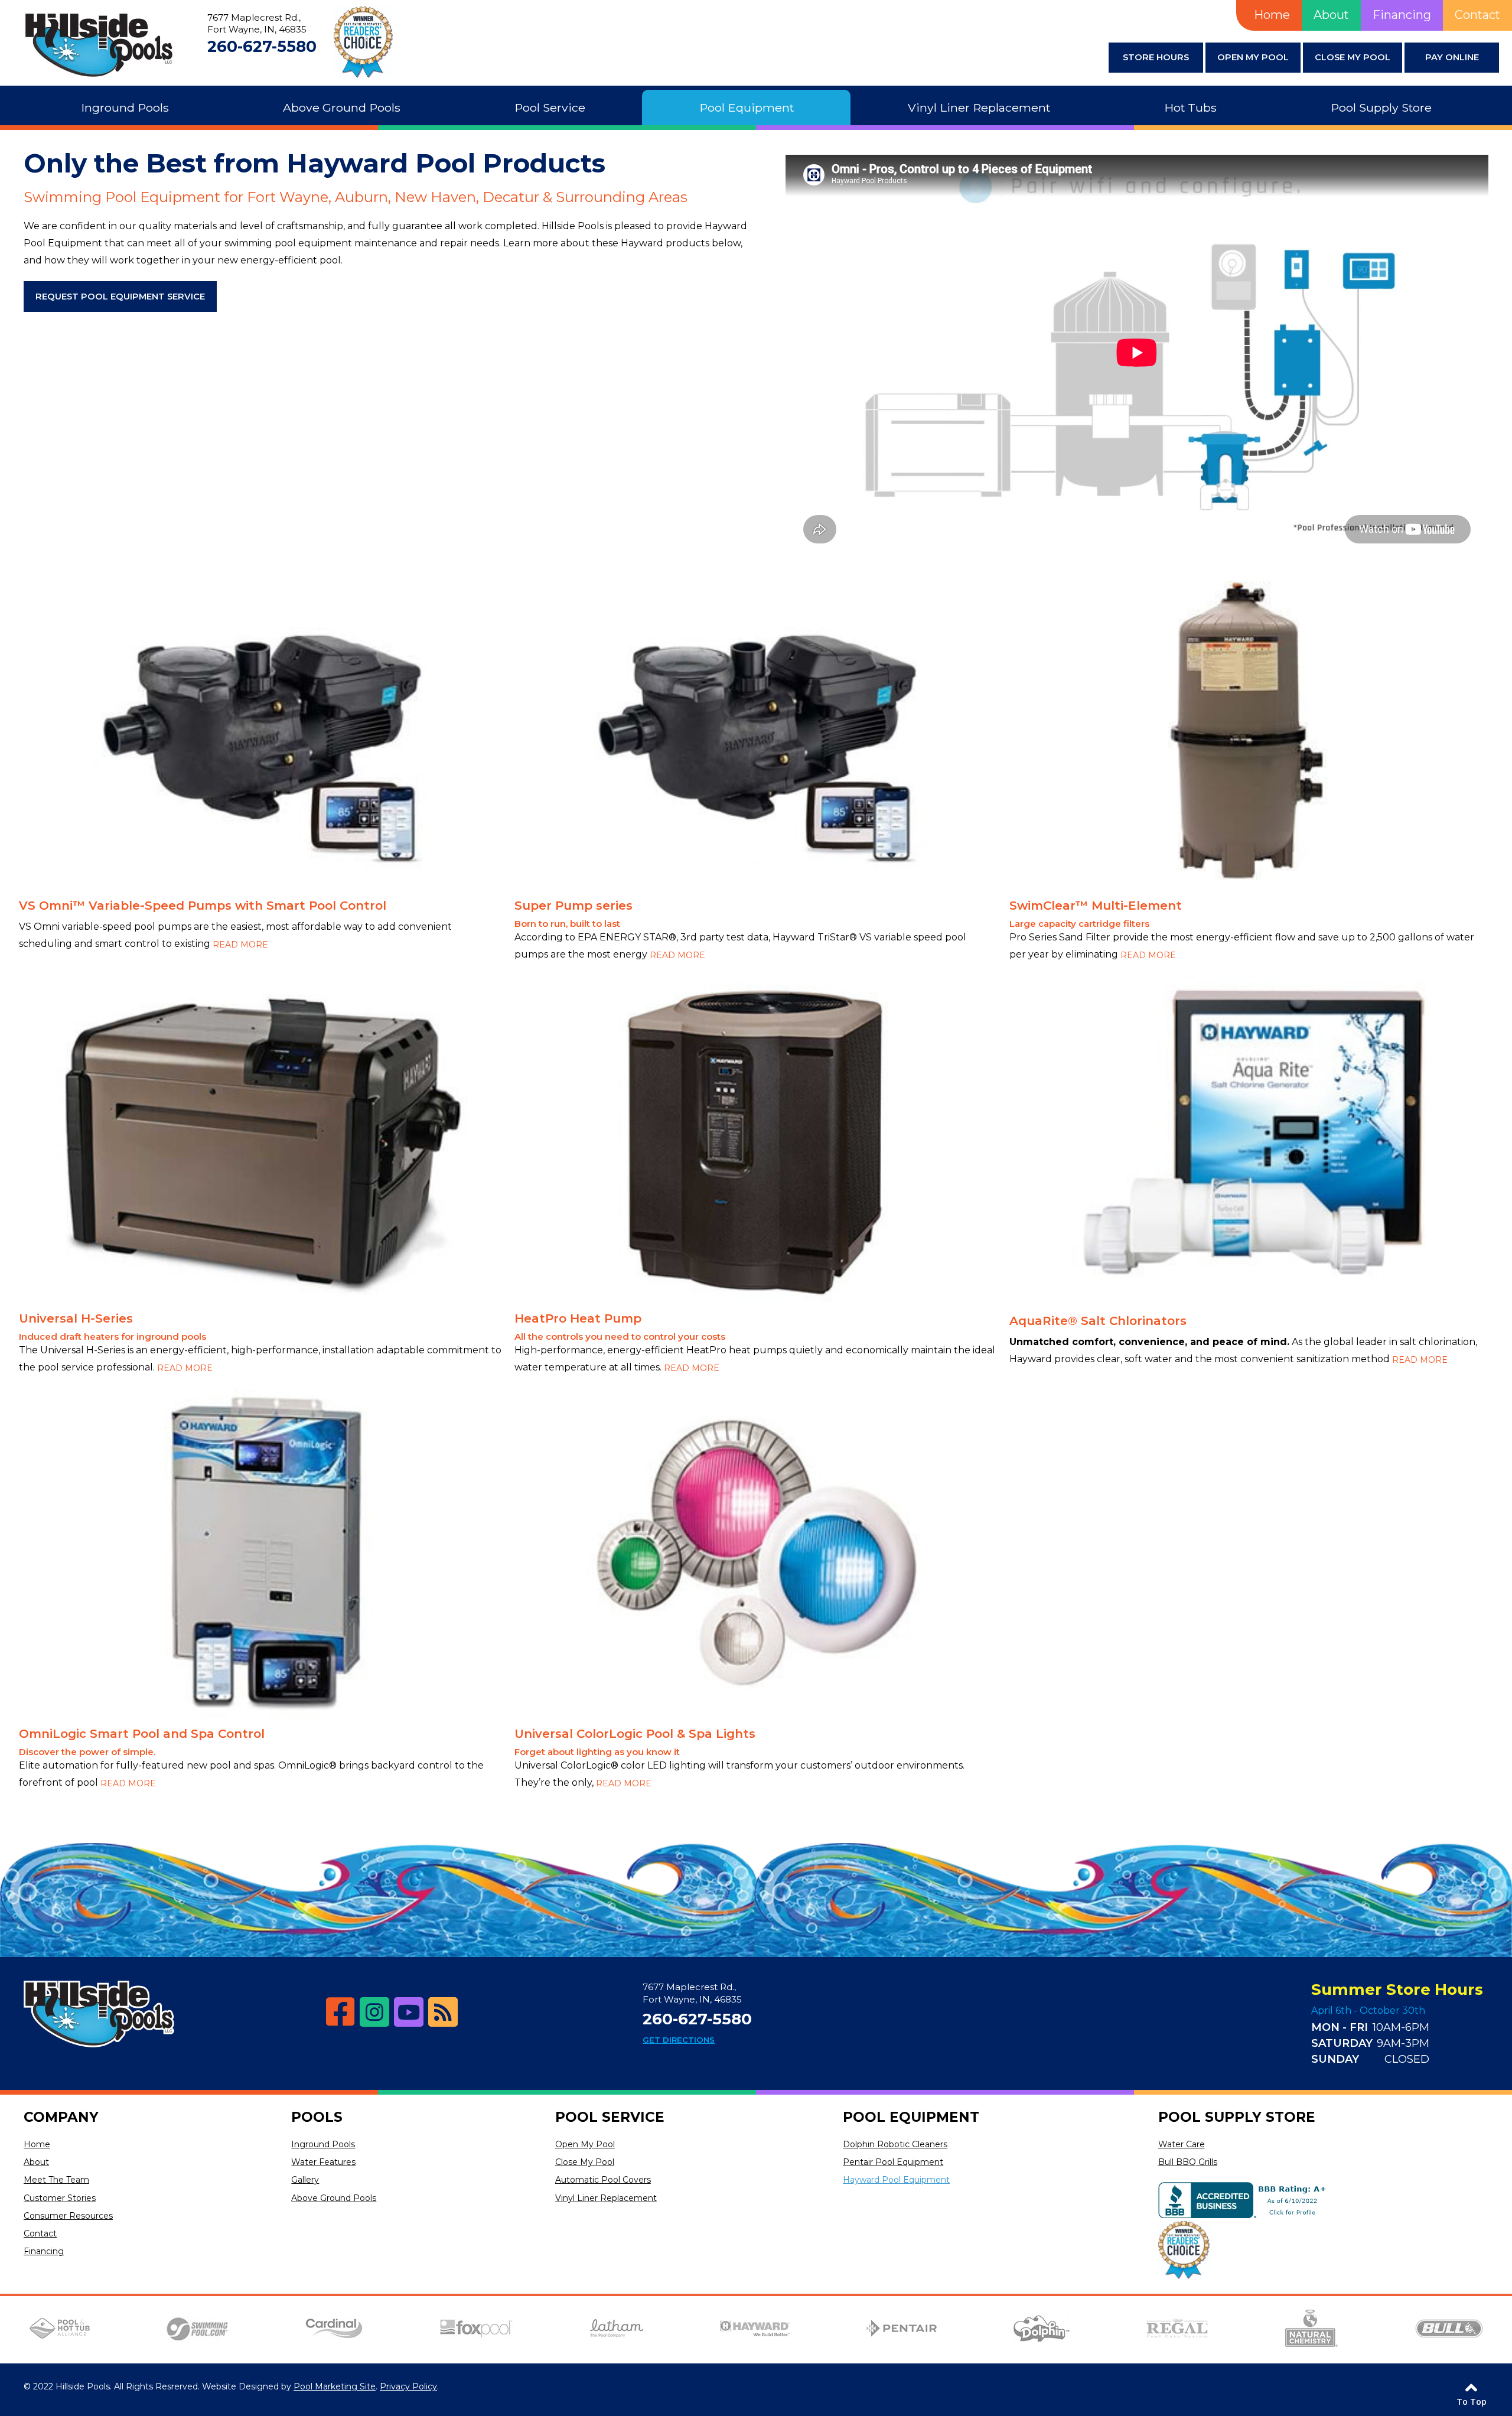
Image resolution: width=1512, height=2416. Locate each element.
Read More (240, 945)
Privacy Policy (408, 2386)
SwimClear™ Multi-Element (1096, 906)
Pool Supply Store (1237, 2117)
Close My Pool (1353, 57)
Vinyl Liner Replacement (606, 2198)
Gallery (305, 2180)
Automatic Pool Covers (603, 2180)
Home (1272, 15)
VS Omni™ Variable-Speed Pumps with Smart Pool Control (203, 906)
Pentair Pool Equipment (893, 2162)
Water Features (323, 2162)
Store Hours (1156, 57)
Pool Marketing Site (335, 2386)
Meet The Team (56, 2180)
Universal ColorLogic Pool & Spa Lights (635, 1734)
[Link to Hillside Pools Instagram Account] (374, 2012)
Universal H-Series (76, 1318)
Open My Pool (1253, 57)
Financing (1402, 15)
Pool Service (610, 2117)
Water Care (1182, 2144)
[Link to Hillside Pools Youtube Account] (409, 2012)
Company (61, 2117)
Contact (1477, 15)
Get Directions (679, 2040)
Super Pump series (573, 906)
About (1331, 15)
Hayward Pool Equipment (896, 2180)
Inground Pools (323, 2144)
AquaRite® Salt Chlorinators (1098, 1321)
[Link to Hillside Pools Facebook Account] (340, 2012)
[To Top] (1471, 2386)
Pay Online (1452, 57)
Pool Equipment (911, 2117)
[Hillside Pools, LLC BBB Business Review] (1245, 2202)
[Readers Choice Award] (1184, 2251)
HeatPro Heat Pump (578, 1318)
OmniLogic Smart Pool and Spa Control (142, 1734)
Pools (317, 2117)
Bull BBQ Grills (1188, 2162)
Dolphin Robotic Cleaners (895, 2144)
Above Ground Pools (334, 2198)
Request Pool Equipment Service (120, 297)
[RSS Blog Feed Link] (443, 2012)
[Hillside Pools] (99, 45)
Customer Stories (60, 2198)
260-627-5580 (262, 47)
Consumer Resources (68, 2216)
